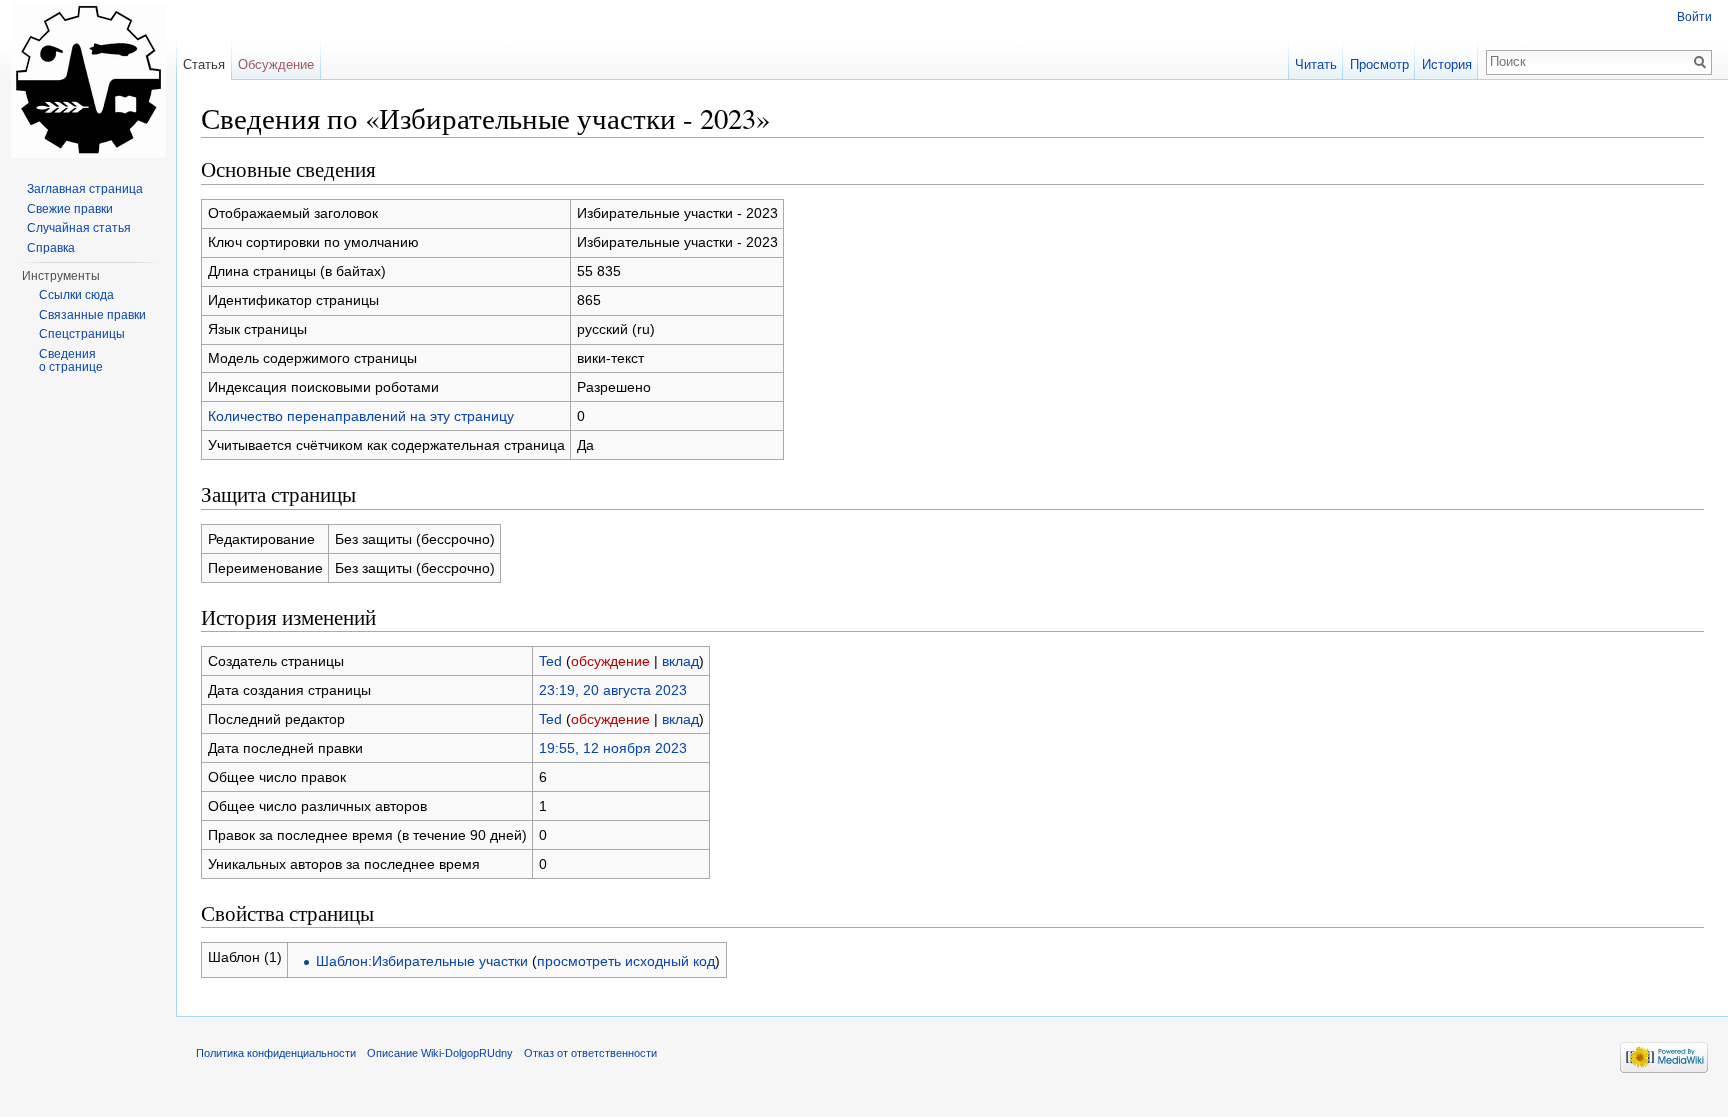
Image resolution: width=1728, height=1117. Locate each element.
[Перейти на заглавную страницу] (88, 80)
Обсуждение (276, 64)
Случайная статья (79, 228)
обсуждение (610, 661)
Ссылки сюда (76, 295)
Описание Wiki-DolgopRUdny (440, 1053)
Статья (204, 64)
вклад (680, 661)
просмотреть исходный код (626, 961)
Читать (1316, 64)
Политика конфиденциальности (276, 1053)
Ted (550, 661)
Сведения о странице (71, 361)
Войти (1694, 17)
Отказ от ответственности (590, 1053)
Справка (51, 248)
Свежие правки (70, 209)
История (1447, 64)
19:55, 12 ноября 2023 (613, 748)
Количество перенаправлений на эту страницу (361, 416)
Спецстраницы (82, 334)
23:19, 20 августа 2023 (613, 690)
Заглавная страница (85, 189)
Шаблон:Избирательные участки (422, 961)
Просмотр (1379, 64)
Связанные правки (92, 315)
